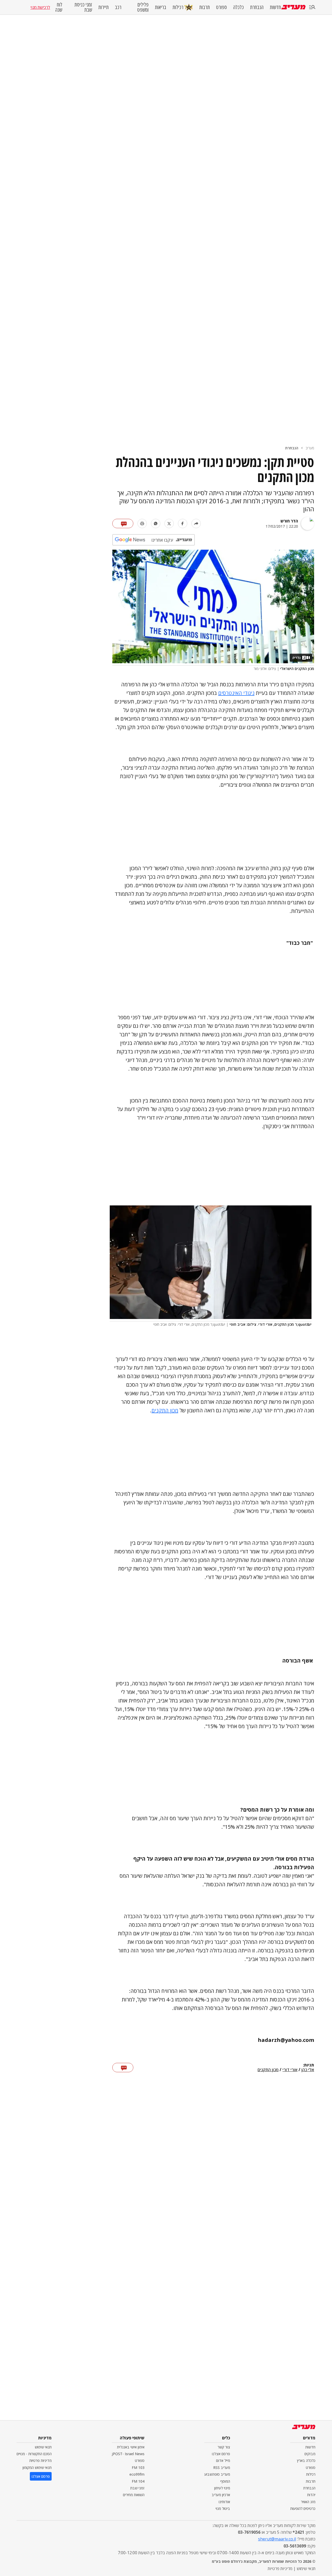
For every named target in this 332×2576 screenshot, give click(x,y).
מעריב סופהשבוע (217, 2474)
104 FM (138, 2481)
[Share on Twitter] (169, 523)
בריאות (161, 7)
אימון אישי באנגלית (131, 2447)
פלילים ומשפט (143, 7)
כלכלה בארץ (306, 2460)
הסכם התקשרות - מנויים (34, 2454)
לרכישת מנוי (40, 7)
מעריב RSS (222, 2467)
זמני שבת (137, 2488)
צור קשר (224, 2447)
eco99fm (137, 2474)
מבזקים (310, 2454)
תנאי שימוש (43, 2447)
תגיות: (309, 2065)
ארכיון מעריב (221, 2495)
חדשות (275, 7)
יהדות (311, 2495)
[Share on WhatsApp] (156, 523)
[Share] (196, 523)
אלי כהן (308, 2070)
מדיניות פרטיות (40, 2460)
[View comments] (123, 523)
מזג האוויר (308, 2502)
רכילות (178, 7)
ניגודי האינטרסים (236, 693)
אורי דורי (290, 2070)
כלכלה (238, 7)
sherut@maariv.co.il (277, 2539)
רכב (118, 7)
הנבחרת (257, 7)
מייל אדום (223, 2460)
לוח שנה (59, 7)
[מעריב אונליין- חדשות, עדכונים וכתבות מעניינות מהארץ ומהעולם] (293, 7)
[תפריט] (312, 7)
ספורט (222, 7)
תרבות (205, 7)
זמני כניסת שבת (83, 7)
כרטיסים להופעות (303, 2508)
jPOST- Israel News (128, 2454)
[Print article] (142, 523)
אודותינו (224, 2502)
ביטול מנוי (223, 2508)
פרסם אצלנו (221, 2454)
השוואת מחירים (134, 2495)
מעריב (310, 448)
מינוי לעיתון (222, 2488)
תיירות (103, 7)
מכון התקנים (165, 1410)
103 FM (138, 2467)
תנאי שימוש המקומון (37, 2467)
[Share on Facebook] (183, 523)
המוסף (225, 2481)
